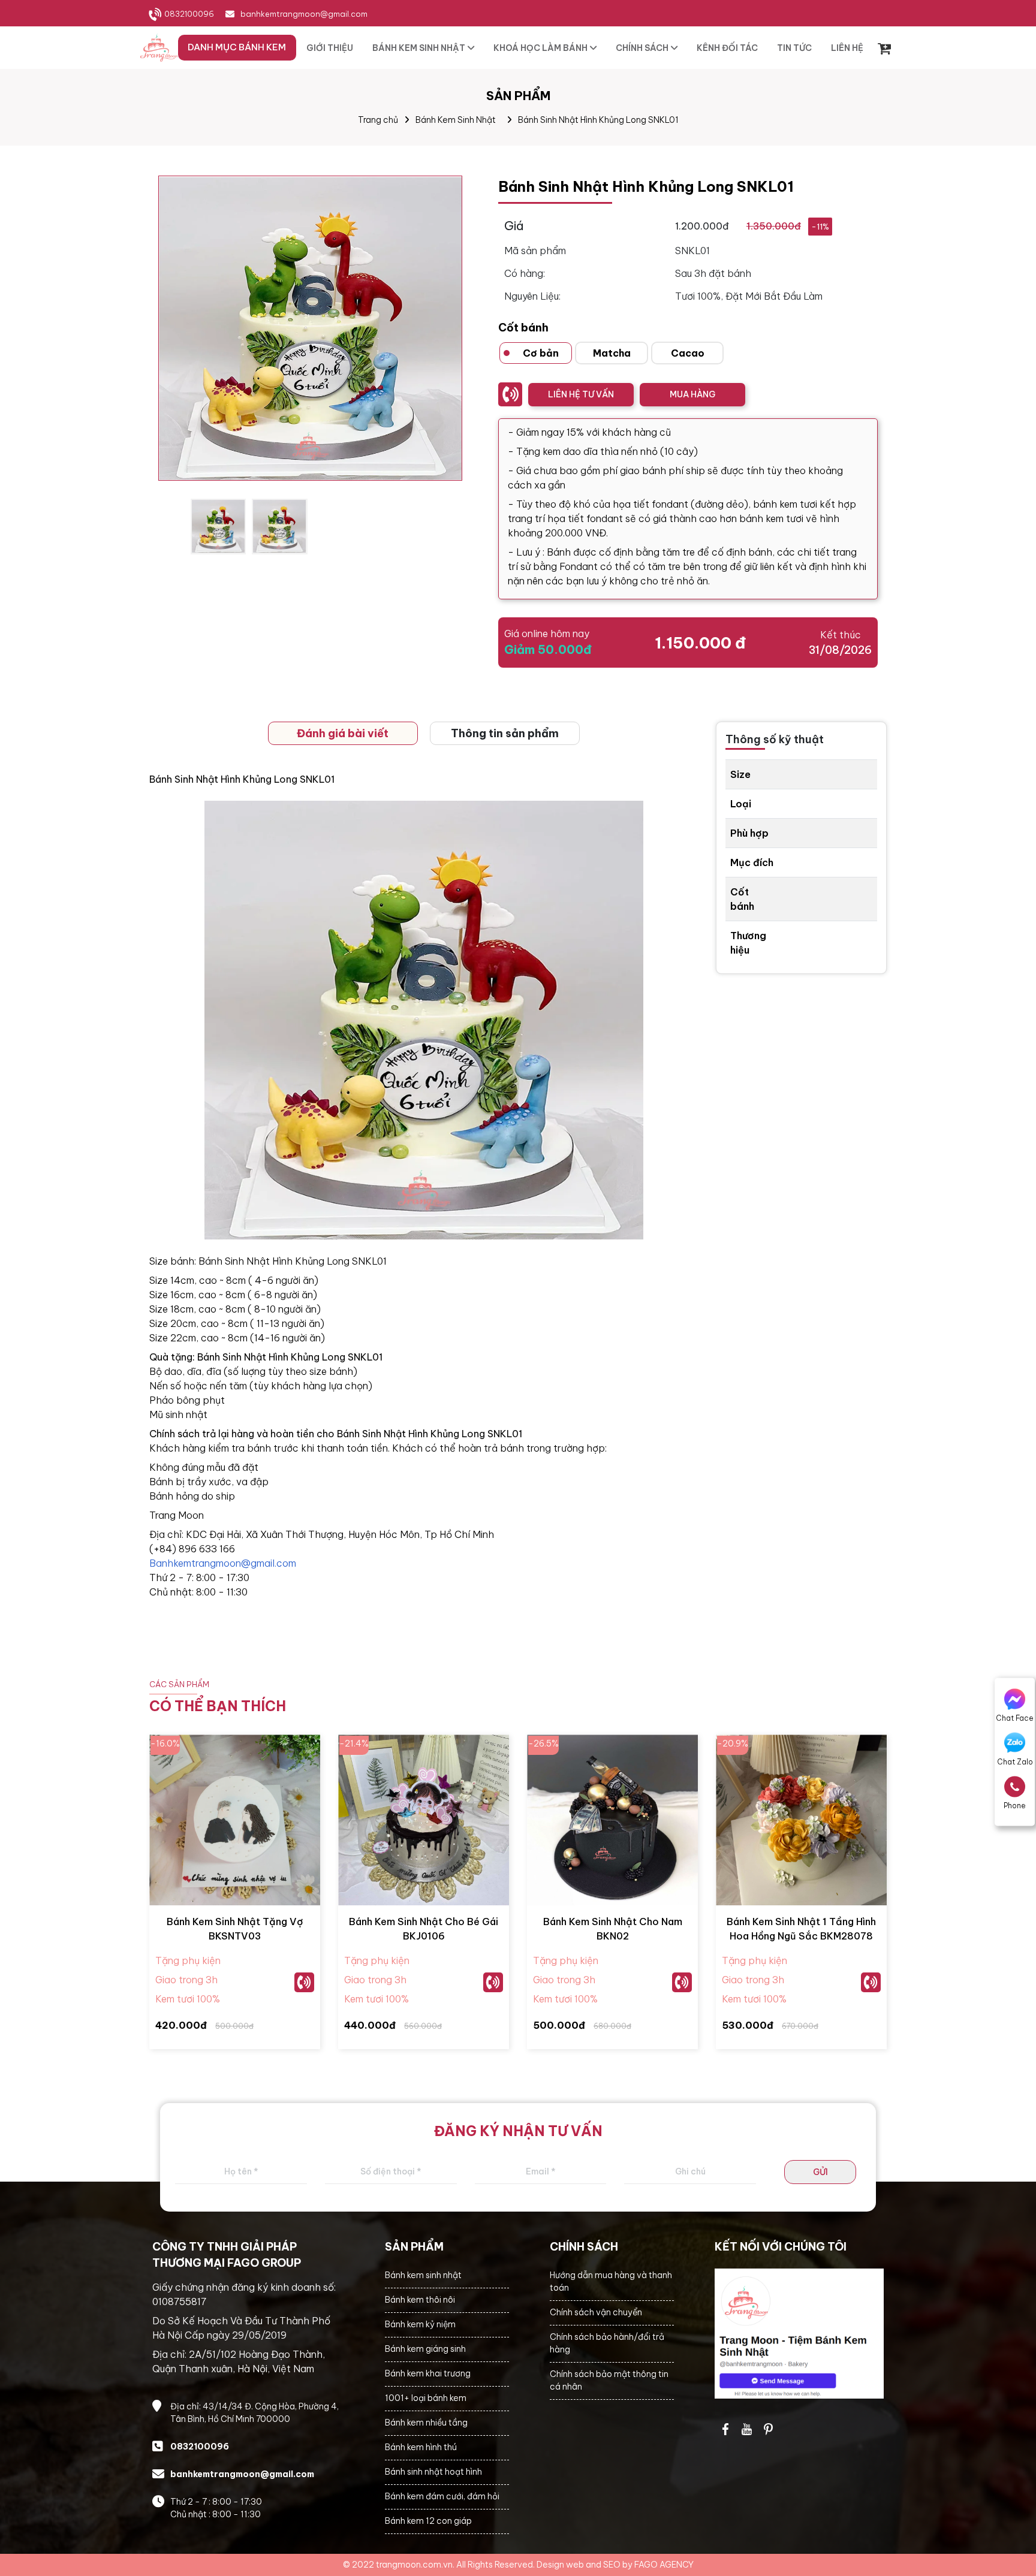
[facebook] (799, 2334)
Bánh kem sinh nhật (423, 2275)
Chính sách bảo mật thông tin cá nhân (609, 2380)
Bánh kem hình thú (421, 2447)
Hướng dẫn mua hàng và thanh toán (611, 2281)
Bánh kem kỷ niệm (420, 2324)
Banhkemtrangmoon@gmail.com (223, 1563)
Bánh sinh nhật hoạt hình (433, 2472)
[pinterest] (769, 2429)
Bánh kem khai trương (428, 2373)
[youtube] (747, 2429)
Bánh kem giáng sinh (425, 2349)
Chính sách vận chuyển (596, 2312)
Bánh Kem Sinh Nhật (456, 120)
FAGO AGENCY (664, 2565)
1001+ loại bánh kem (426, 2398)
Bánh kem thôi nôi (420, 2300)
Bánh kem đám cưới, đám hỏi (442, 2496)
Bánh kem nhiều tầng (426, 2423)
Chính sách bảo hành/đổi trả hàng (607, 2343)
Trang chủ (378, 120)
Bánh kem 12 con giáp (428, 2521)
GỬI (820, 2172)
